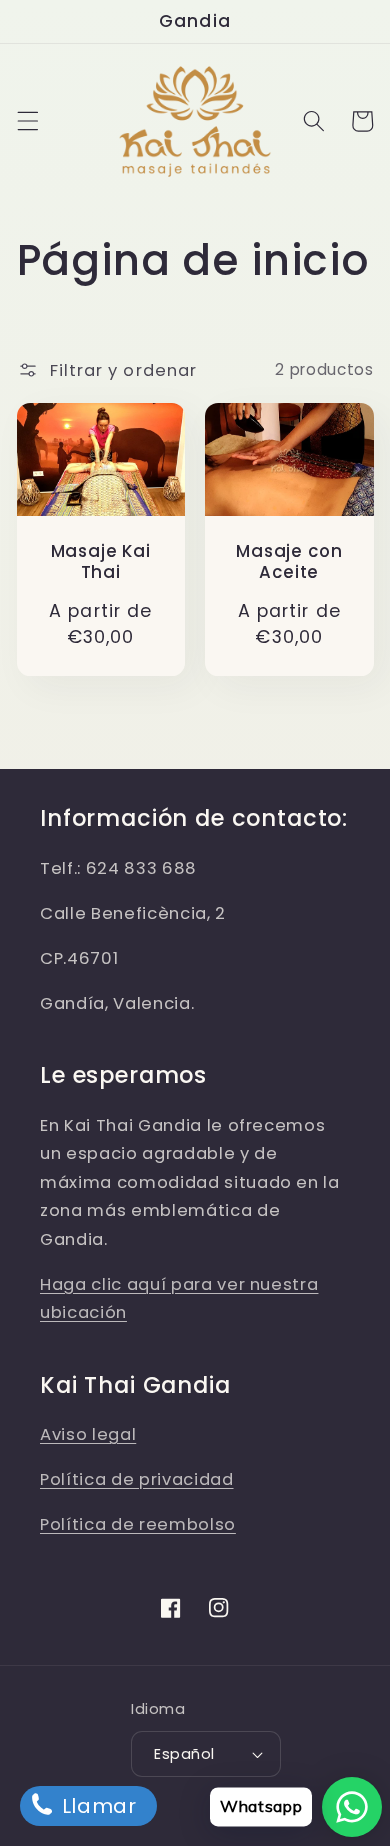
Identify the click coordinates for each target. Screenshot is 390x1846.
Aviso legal (88, 1434)
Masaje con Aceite (289, 562)
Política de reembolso (138, 1524)
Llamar (96, 1806)
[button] (27, 121)
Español (184, 1754)
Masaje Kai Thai (101, 562)
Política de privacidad (137, 1479)
